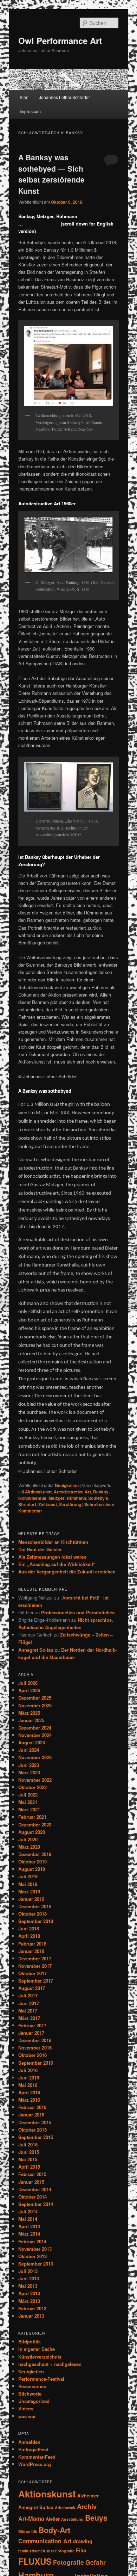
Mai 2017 (28, 2011)
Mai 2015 (28, 2159)
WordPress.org (35, 2464)
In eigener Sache (37, 2349)
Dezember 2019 (35, 1854)
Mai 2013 (28, 2286)
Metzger (57, 1498)
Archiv (87, 2506)
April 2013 (29, 2293)
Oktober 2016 (32, 2055)
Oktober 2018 (32, 1914)
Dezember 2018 (35, 1906)
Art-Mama (31, 2518)
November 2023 (35, 1757)
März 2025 (29, 1713)
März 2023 (29, 1772)
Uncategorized (34, 2401)
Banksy (101, 1492)
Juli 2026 (28, 1683)
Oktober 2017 (32, 1973)
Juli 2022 (28, 1795)
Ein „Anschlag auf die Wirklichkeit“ (57, 1564)
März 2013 (29, 2301)
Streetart (27, 1504)
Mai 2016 (28, 2085)
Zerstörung (70, 1504)
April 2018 (29, 1936)
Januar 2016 (31, 2115)
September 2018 (36, 1921)
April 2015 (29, 2167)
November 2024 (35, 1735)
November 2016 (35, 2048)
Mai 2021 (28, 1802)
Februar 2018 (32, 1944)
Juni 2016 (29, 2078)
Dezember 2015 (35, 2122)
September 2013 (36, 2264)
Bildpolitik (30, 2341)
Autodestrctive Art (72, 1492)
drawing (83, 2541)
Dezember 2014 (35, 2189)
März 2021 (29, 1809)
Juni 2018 (29, 1928)
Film (81, 2550)
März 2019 (29, 1891)
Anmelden (29, 2442)
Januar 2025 (31, 1720)
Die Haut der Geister (40, 1549)
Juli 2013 (28, 2271)
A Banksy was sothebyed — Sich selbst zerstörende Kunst (51, 174)
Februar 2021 (32, 1817)
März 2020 (29, 1847)
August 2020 (32, 1832)
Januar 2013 (31, 2316)
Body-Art (54, 2530)
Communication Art (45, 2541)
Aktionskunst (38, 1492)
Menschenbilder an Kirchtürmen (53, 1542)
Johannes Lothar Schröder (64, 97)
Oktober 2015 (32, 2130)
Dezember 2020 (35, 1825)
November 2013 (35, 2249)
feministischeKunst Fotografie (46, 2551)
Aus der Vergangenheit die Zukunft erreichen (67, 1572)
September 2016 (36, 2063)
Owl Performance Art (60, 41)
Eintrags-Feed (33, 2449)
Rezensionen (32, 2386)
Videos (26, 2408)
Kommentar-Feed (37, 2457)
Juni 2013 (29, 2278)
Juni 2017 (29, 2003)
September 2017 (36, 1981)
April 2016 (29, 2092)
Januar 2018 (31, 1951)
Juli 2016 (28, 2070)
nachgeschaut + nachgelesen (50, 2364)
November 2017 (35, 1966)
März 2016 (29, 2100)
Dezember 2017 (35, 1958)
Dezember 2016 (35, 2040)
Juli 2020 (28, 1839)
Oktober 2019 (32, 1862)
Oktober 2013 (32, 2256)
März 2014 (29, 2234)
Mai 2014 (28, 2219)
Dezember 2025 (35, 1698)
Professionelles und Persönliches (78, 1612)
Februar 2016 (32, 2107)
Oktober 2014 (32, 2197)
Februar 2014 (32, 2241)
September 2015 (36, 2137)
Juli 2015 (28, 2144)
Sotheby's (98, 1498)
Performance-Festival (41, 2379)
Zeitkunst (48, 1504)
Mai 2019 (28, 1884)
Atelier (53, 2519)
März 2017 (29, 2018)
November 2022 (35, 1780)
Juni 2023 (29, 1765)
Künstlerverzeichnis (40, 2357)
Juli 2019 (28, 1876)
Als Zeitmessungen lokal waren (52, 1557)
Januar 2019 (31, 1899)
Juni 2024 (29, 1750)
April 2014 (29, 2226)
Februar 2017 (32, 2025)
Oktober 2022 (32, 1787)
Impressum (30, 111)
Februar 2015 (32, 2174)
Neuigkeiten (67, 1485)
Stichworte (30, 2394)
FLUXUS (35, 2561)
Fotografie (68, 2562)
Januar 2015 (31, 2182)
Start (24, 97)
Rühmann (76, 1498)
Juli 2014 (28, 2211)
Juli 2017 (28, 1995)
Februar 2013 (32, 2308)
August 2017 (32, 1988)
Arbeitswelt (65, 2507)
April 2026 (29, 1690)
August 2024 (32, 1742)
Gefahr (96, 2562)
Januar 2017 (31, 2033)
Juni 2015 (29, 2152)
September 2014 (36, 2204)
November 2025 (35, 1705)
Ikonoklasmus (32, 1498)
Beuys (96, 2518)
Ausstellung (72, 2519)
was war (27, 2416)
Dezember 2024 (35, 1728)
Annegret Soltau (36, 1650)
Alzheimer (88, 2495)
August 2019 (32, 1869)
